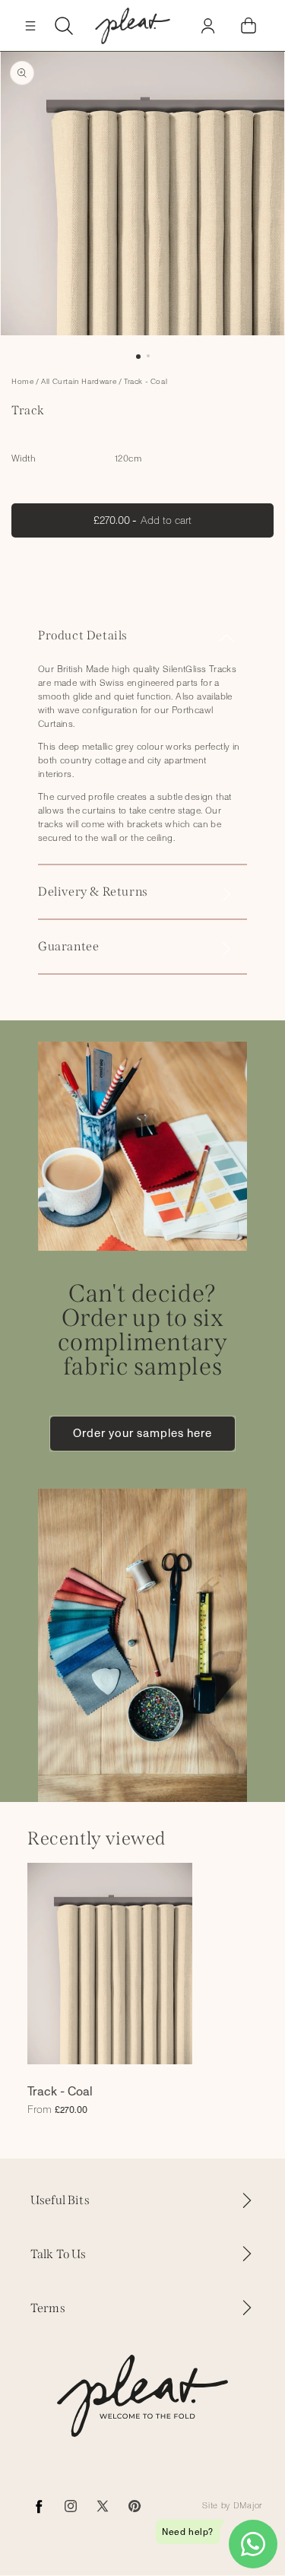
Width (24, 458)
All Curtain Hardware (79, 382)
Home (22, 382)
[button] (30, 26)
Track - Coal (146, 382)
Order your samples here (142, 1433)
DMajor (248, 2506)
